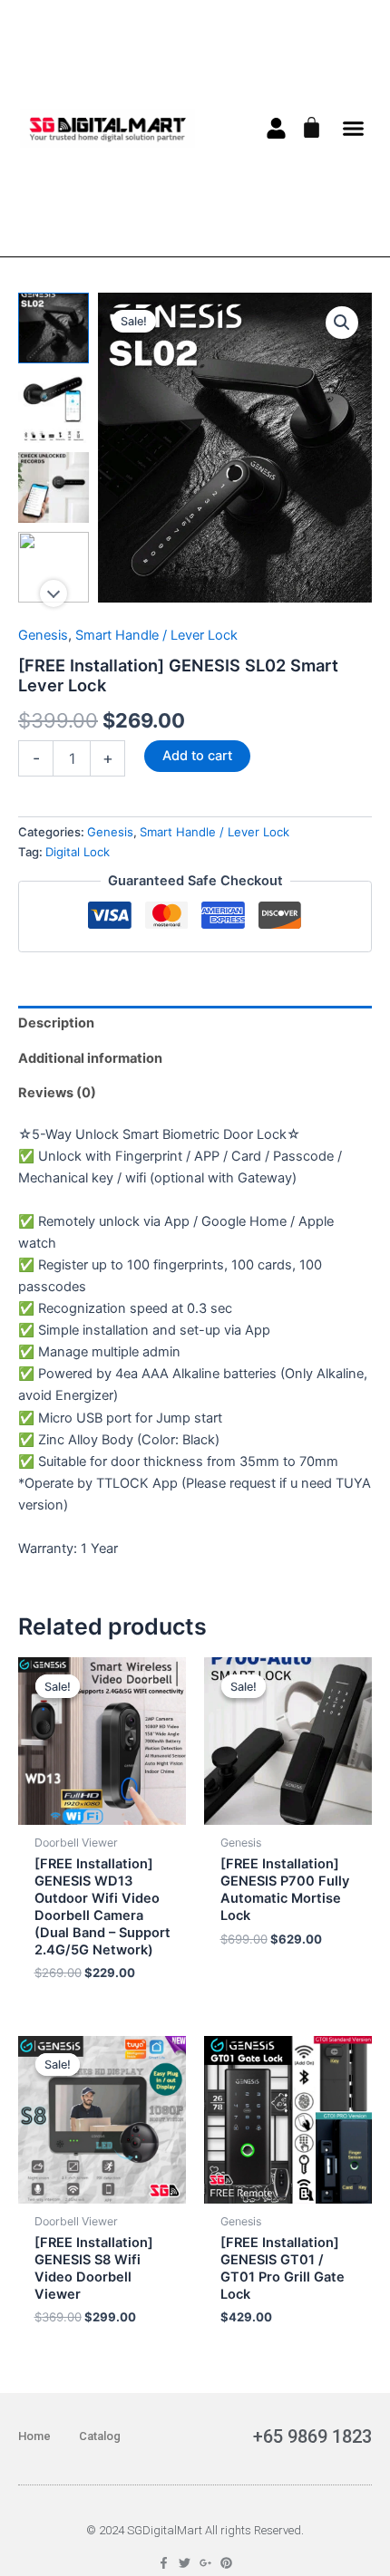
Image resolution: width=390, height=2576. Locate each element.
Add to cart (197, 756)
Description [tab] (56, 1023)
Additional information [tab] (90, 1058)
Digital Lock (78, 852)
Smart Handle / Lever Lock (156, 635)
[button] (354, 129)
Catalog (100, 2436)
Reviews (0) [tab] (57, 1093)
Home (34, 2436)
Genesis (43, 635)
